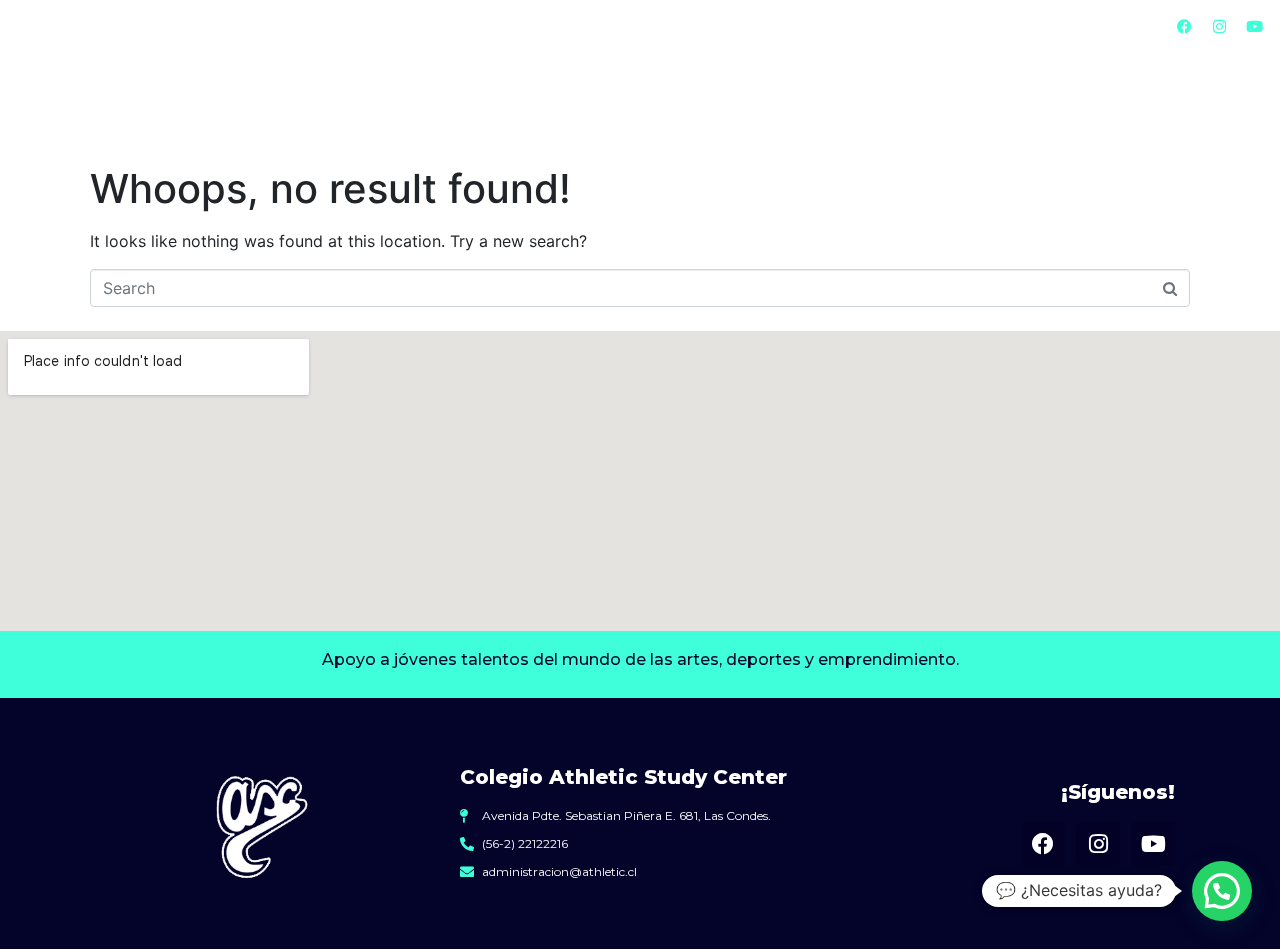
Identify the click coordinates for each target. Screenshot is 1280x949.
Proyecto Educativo (728, 102)
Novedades (1012, 26)
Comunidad (1106, 102)
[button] (1222, 891)
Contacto (1119, 26)
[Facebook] (1185, 27)
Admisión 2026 (519, 102)
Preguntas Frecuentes (857, 26)
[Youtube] (1255, 27)
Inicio (583, 26)
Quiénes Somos (690, 26)
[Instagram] (1220, 27)
